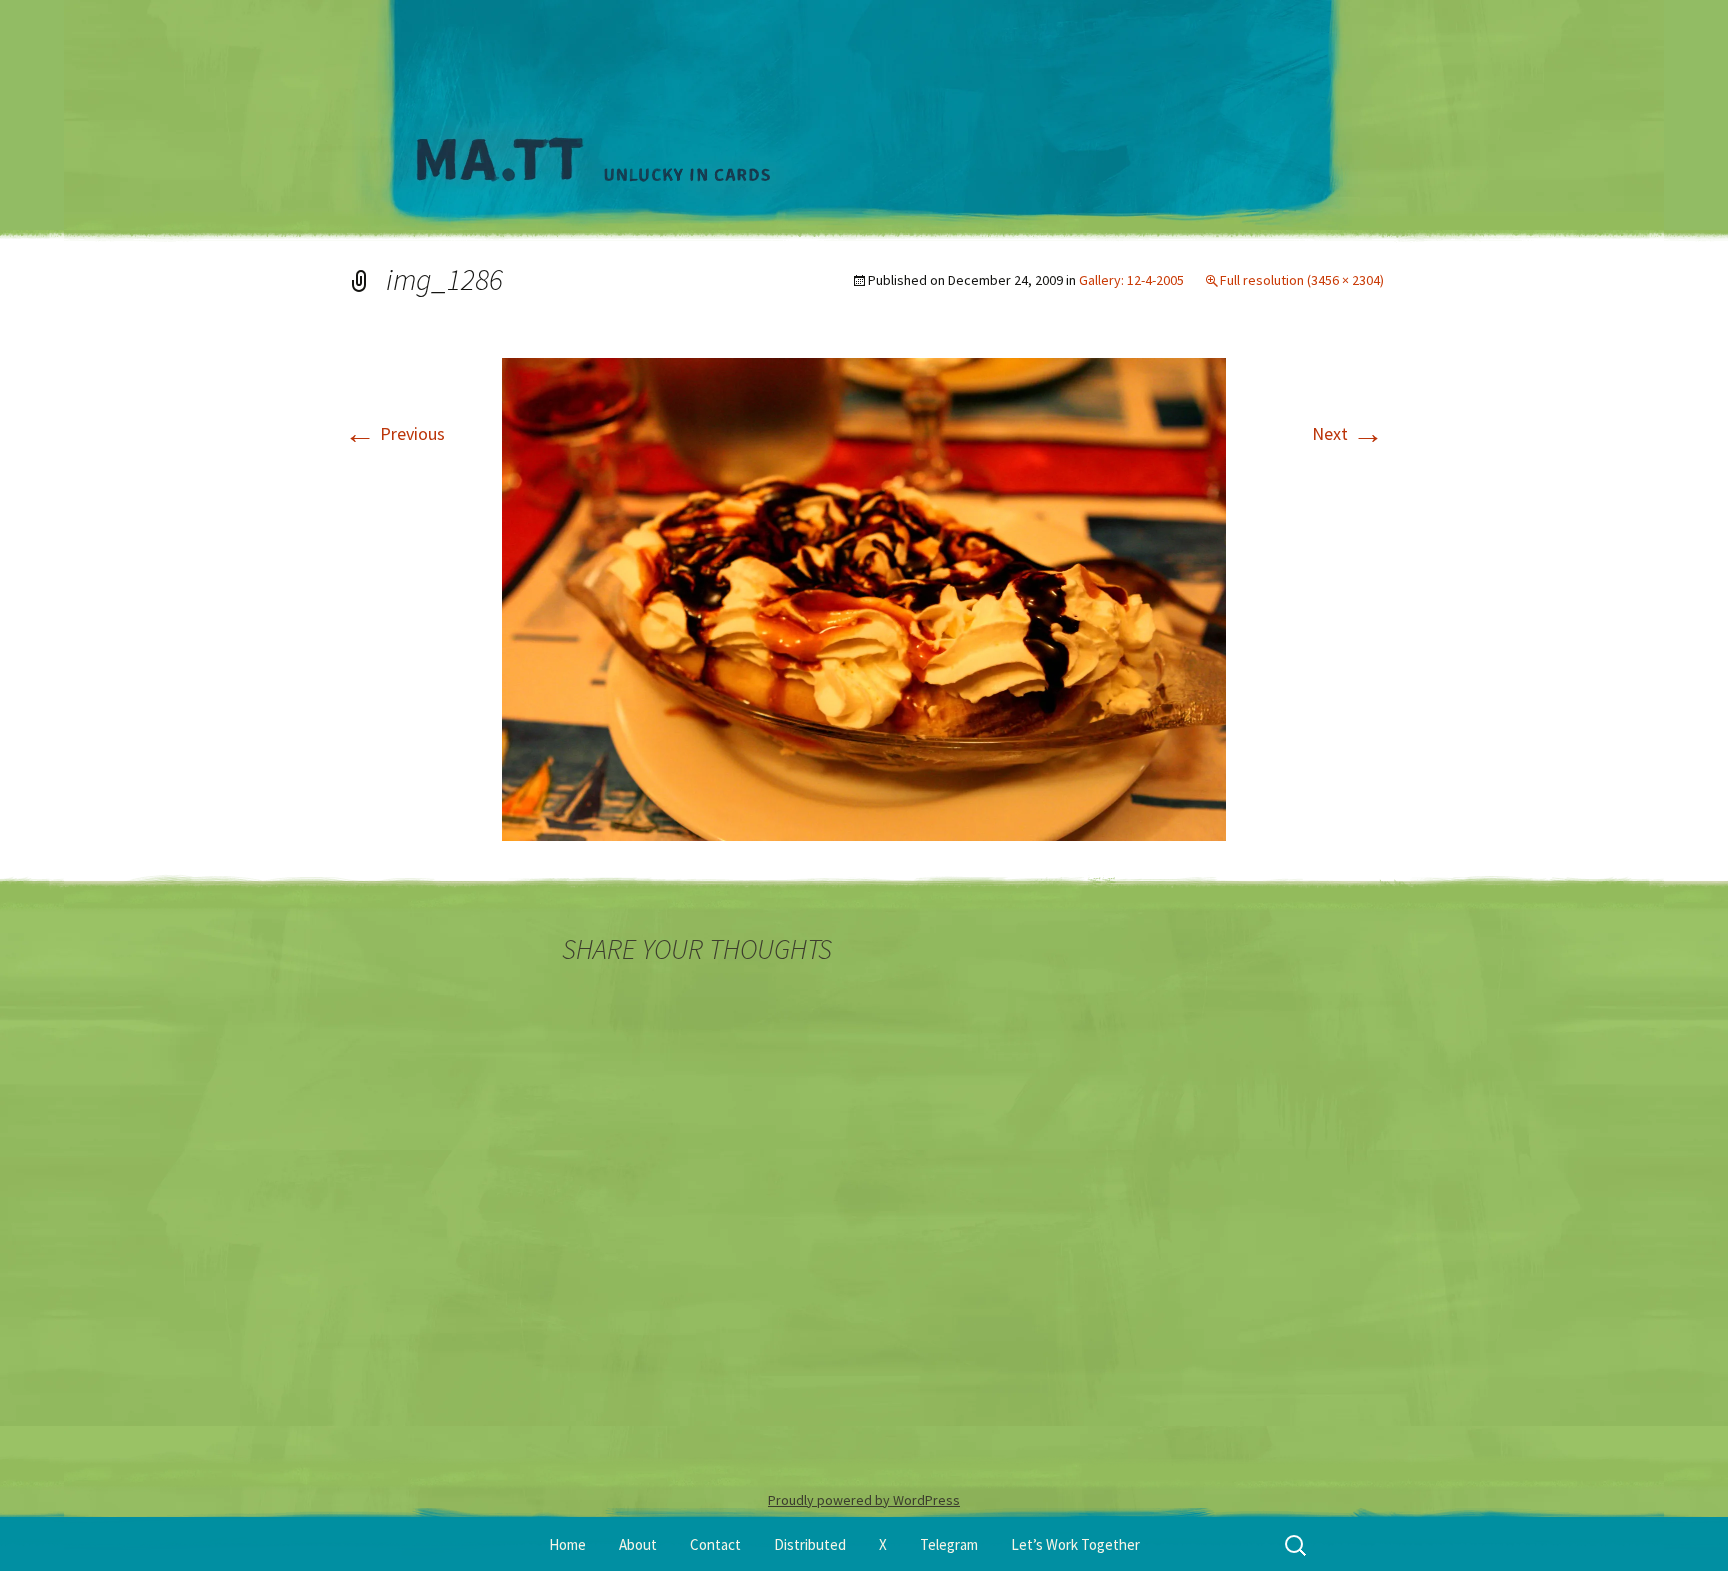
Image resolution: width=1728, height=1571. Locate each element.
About (638, 1544)
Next (1348, 433)
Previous (394, 433)
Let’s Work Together (1075, 1544)
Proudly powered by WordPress (864, 1500)
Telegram (949, 1544)
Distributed (810, 1544)
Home (567, 1544)
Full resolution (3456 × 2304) (1302, 280)
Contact (715, 1544)
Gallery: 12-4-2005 (1131, 280)
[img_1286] (864, 597)
